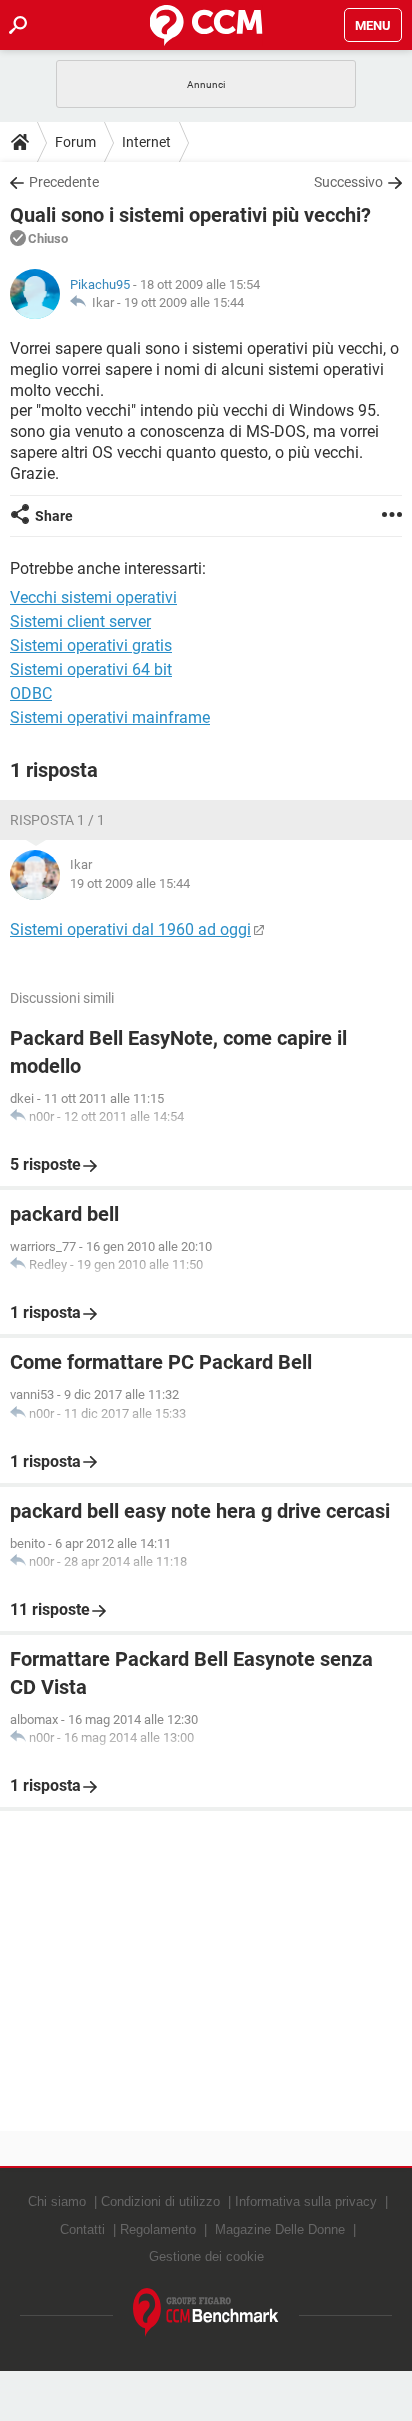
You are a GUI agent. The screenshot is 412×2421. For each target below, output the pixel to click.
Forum (75, 142)
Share (54, 516)
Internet (146, 142)
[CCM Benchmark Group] (206, 2312)
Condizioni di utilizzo (160, 2201)
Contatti (82, 2229)
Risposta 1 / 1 (57, 820)
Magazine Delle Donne (280, 2229)
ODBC (31, 693)
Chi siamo (57, 2201)
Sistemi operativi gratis (91, 645)
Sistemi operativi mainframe (110, 717)
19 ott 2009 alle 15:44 (184, 302)
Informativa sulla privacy (306, 2201)
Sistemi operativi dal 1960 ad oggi (130, 929)
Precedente (64, 182)
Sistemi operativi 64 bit (91, 669)
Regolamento (158, 2229)
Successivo (348, 182)
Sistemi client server (80, 621)
